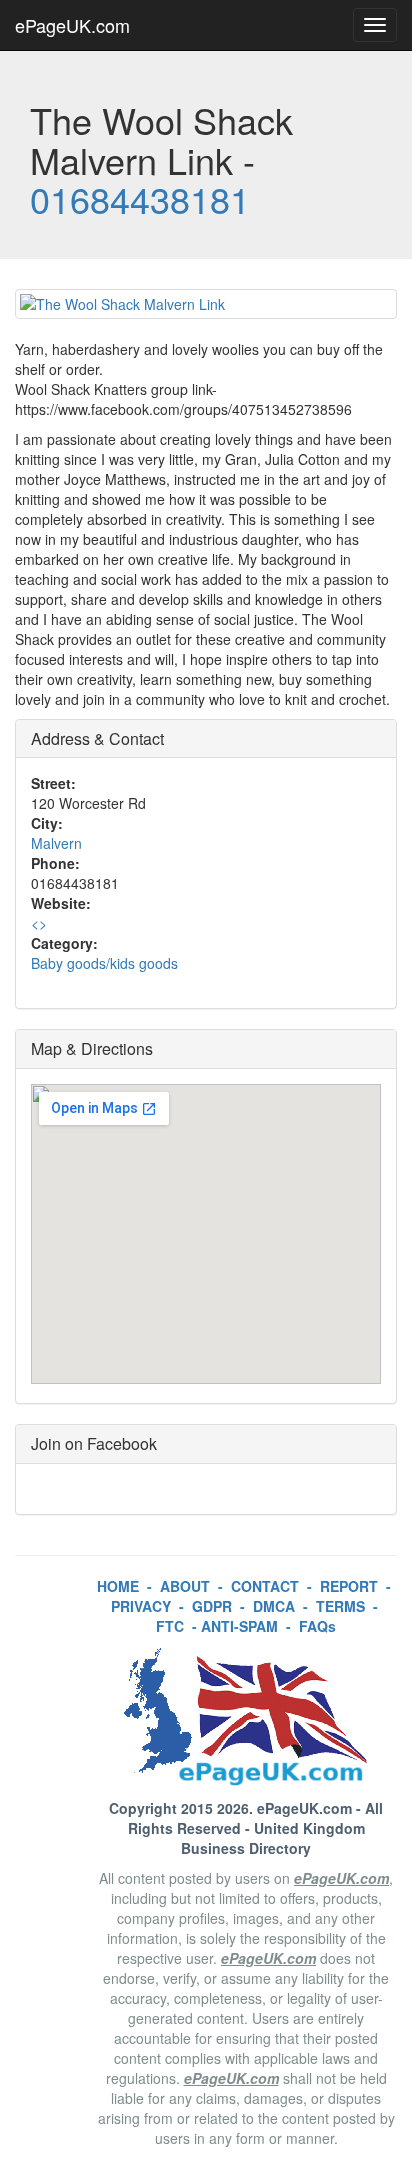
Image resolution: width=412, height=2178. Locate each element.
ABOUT (185, 1586)
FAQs (317, 1626)
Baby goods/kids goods (104, 963)
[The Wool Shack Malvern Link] (206, 304)
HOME (118, 1586)
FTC (170, 1626)
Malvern (56, 843)
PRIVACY (141, 1606)
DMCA (274, 1606)
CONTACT (265, 1586)
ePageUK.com (72, 25)
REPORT (349, 1586)
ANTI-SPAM (239, 1626)
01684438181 (140, 198)
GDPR (212, 1606)
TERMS (340, 1606)
